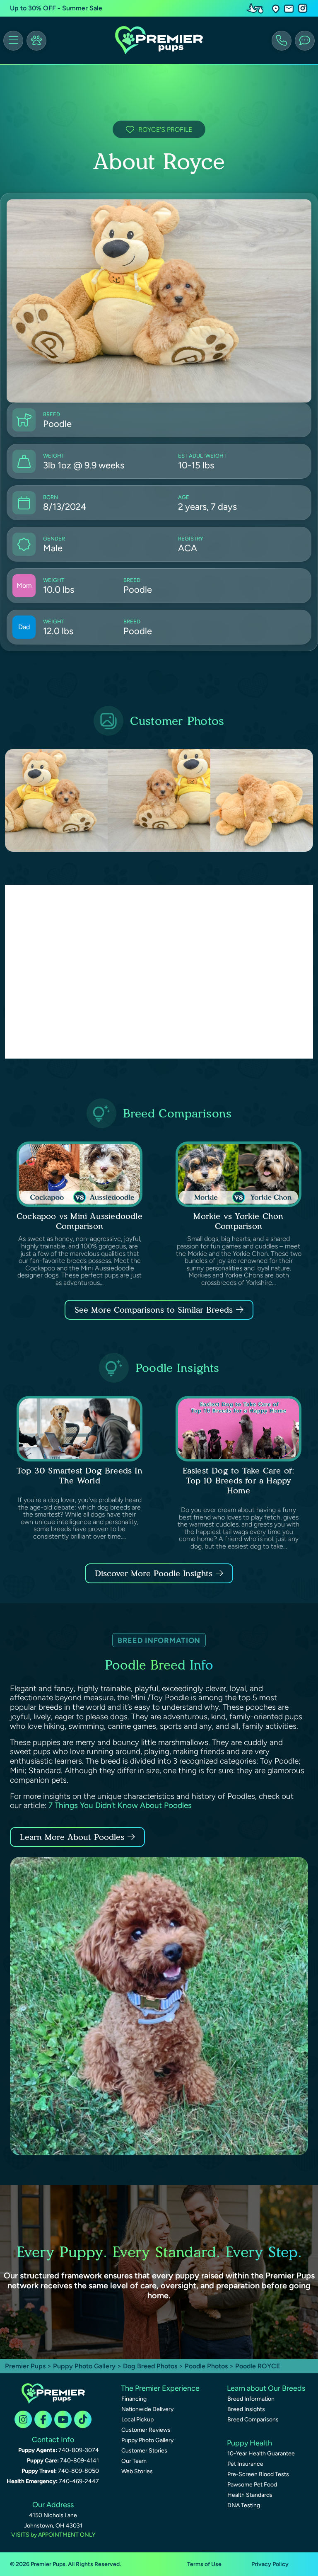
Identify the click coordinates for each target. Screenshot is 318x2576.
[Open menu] (13, 41)
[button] (276, 8)
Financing (134, 2399)
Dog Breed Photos (150, 2366)
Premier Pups (25, 2366)
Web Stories (137, 2471)
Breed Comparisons (253, 2420)
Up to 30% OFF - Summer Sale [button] (56, 8)
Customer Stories (144, 2451)
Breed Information (251, 2399)
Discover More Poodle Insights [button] (154, 1573)
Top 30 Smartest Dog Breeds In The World (79, 1476)
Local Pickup (137, 2420)
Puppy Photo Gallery (84, 2366)
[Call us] (282, 41)
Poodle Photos (206, 2366)
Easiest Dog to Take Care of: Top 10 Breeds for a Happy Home (239, 1481)
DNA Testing (244, 2505)
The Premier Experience (160, 2388)
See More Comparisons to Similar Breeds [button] (154, 1310)
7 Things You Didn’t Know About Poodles (120, 1805)
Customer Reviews (146, 2430)
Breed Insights (246, 2409)
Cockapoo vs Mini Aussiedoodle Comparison (79, 1221)
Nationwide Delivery (147, 2409)
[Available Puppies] (36, 41)
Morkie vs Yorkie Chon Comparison (238, 1221)
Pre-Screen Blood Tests (258, 2474)
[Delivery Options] (257, 8)
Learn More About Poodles (72, 1837)
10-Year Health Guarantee (261, 2454)
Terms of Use (204, 2564)
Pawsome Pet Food (252, 2485)
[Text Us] (305, 41)
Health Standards (250, 2495)
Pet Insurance (245, 2464)
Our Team (134, 2461)
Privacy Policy (270, 2564)
